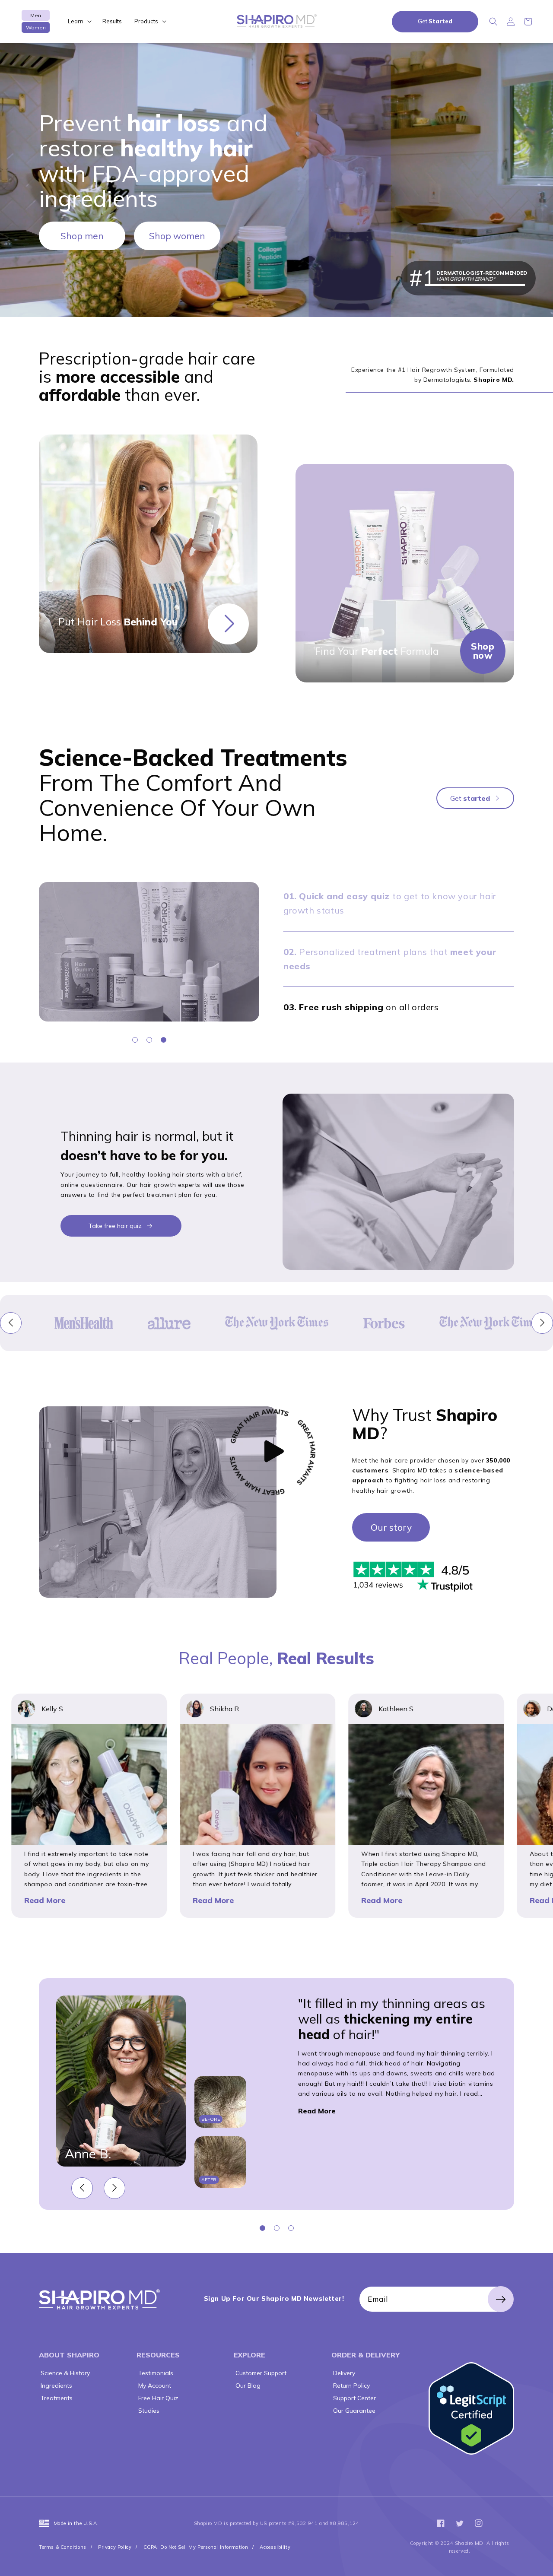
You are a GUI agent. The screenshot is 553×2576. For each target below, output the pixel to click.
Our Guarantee (353, 2411)
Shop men (82, 236)
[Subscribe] (501, 2299)
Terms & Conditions (63, 2547)
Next (542, 1323)
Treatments (56, 2398)
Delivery (343, 2373)
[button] (79, 21)
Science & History (64, 2373)
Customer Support (260, 2373)
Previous (11, 1323)
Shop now (483, 651)
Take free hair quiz (115, 1226)
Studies (148, 2411)
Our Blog (247, 2386)
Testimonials (155, 2373)
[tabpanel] (149, 952)
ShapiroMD (99, 2299)
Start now (228, 624)
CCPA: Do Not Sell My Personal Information (196, 2547)
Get (435, 21)
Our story (391, 1527)
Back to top (541, 2564)
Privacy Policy (115, 2547)
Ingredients (56, 2386)
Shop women (177, 236)
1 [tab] (135, 1040)
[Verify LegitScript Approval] (471, 2409)
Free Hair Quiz (157, 2398)
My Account (154, 2386)
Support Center (354, 2398)
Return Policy (351, 2386)
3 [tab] (164, 1040)
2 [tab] (149, 1040)
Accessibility (275, 2547)
